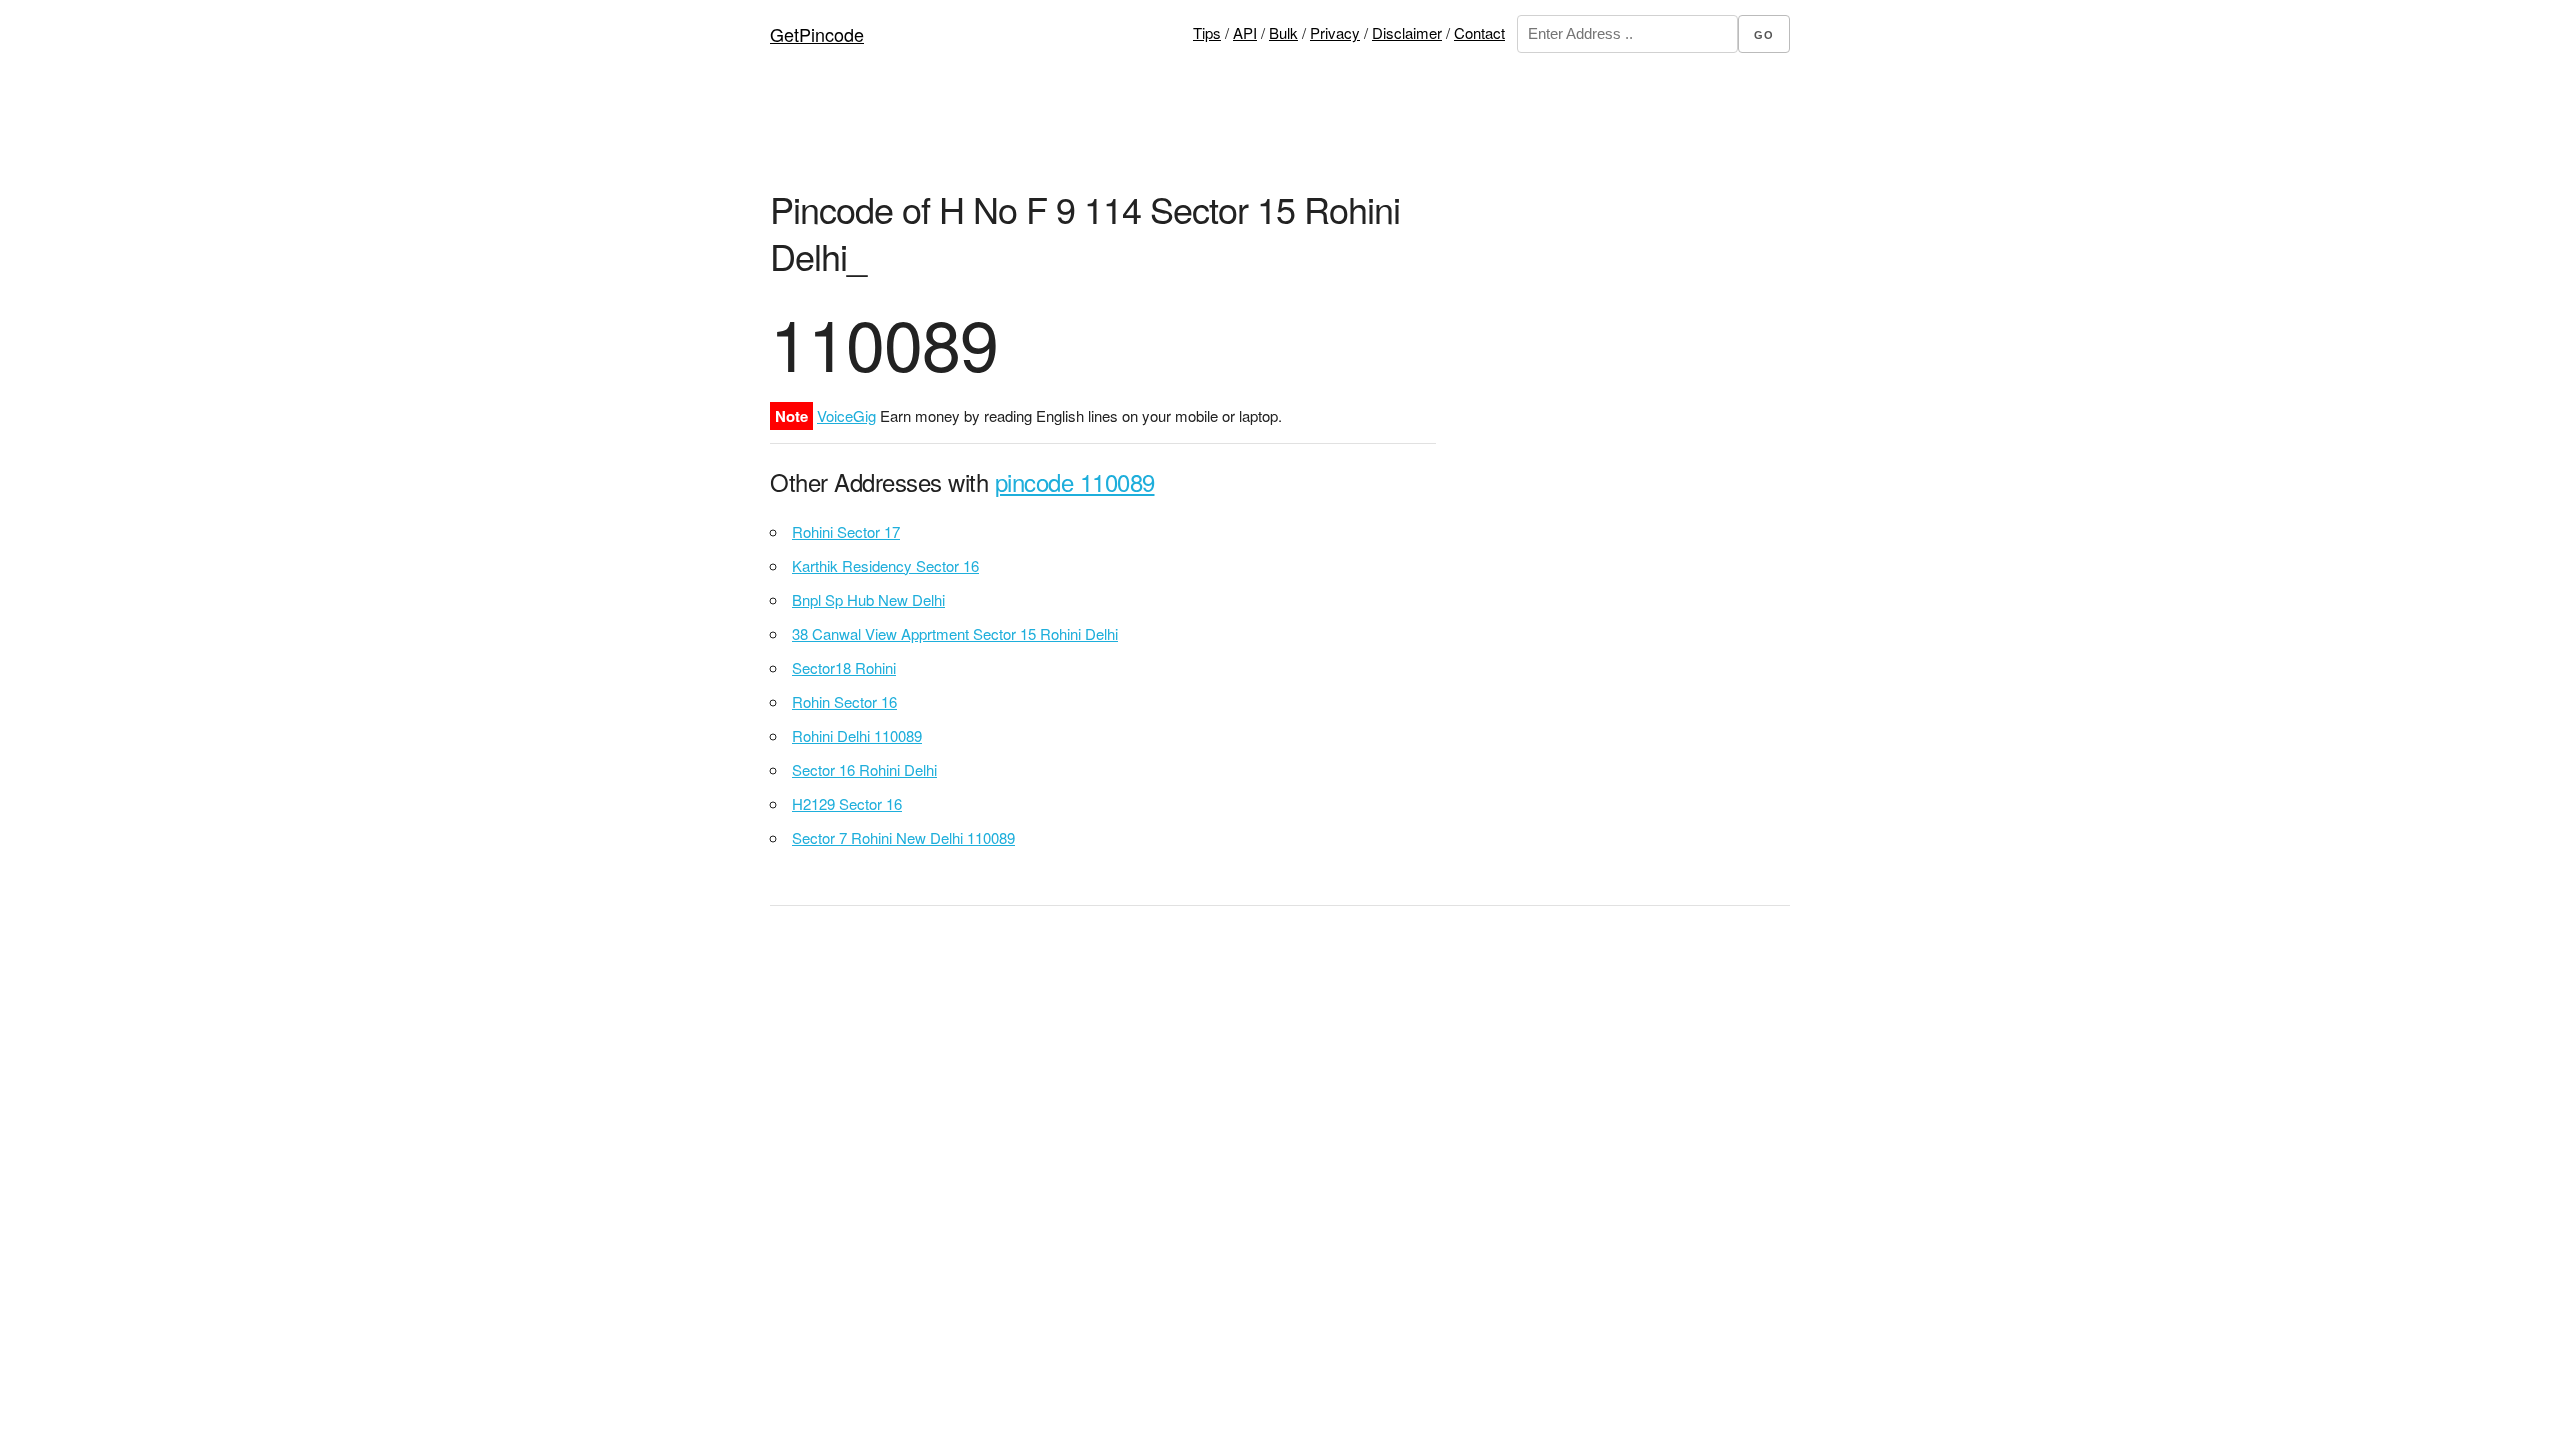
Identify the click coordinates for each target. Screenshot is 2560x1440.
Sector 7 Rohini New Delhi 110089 (903, 837)
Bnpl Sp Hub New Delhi (868, 599)
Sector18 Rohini (844, 667)
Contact (1479, 32)
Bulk (1283, 32)
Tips (1207, 32)
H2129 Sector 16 (847, 803)
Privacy (1335, 32)
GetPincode (817, 34)
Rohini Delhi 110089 (857, 735)
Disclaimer (1407, 32)
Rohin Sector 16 (844, 701)
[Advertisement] (1280, 135)
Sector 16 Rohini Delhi (864, 769)
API (1245, 32)
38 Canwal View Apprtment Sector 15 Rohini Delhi (955, 633)
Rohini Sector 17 (846, 531)
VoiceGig (846, 415)
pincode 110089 (1075, 481)
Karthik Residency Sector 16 (885, 565)
